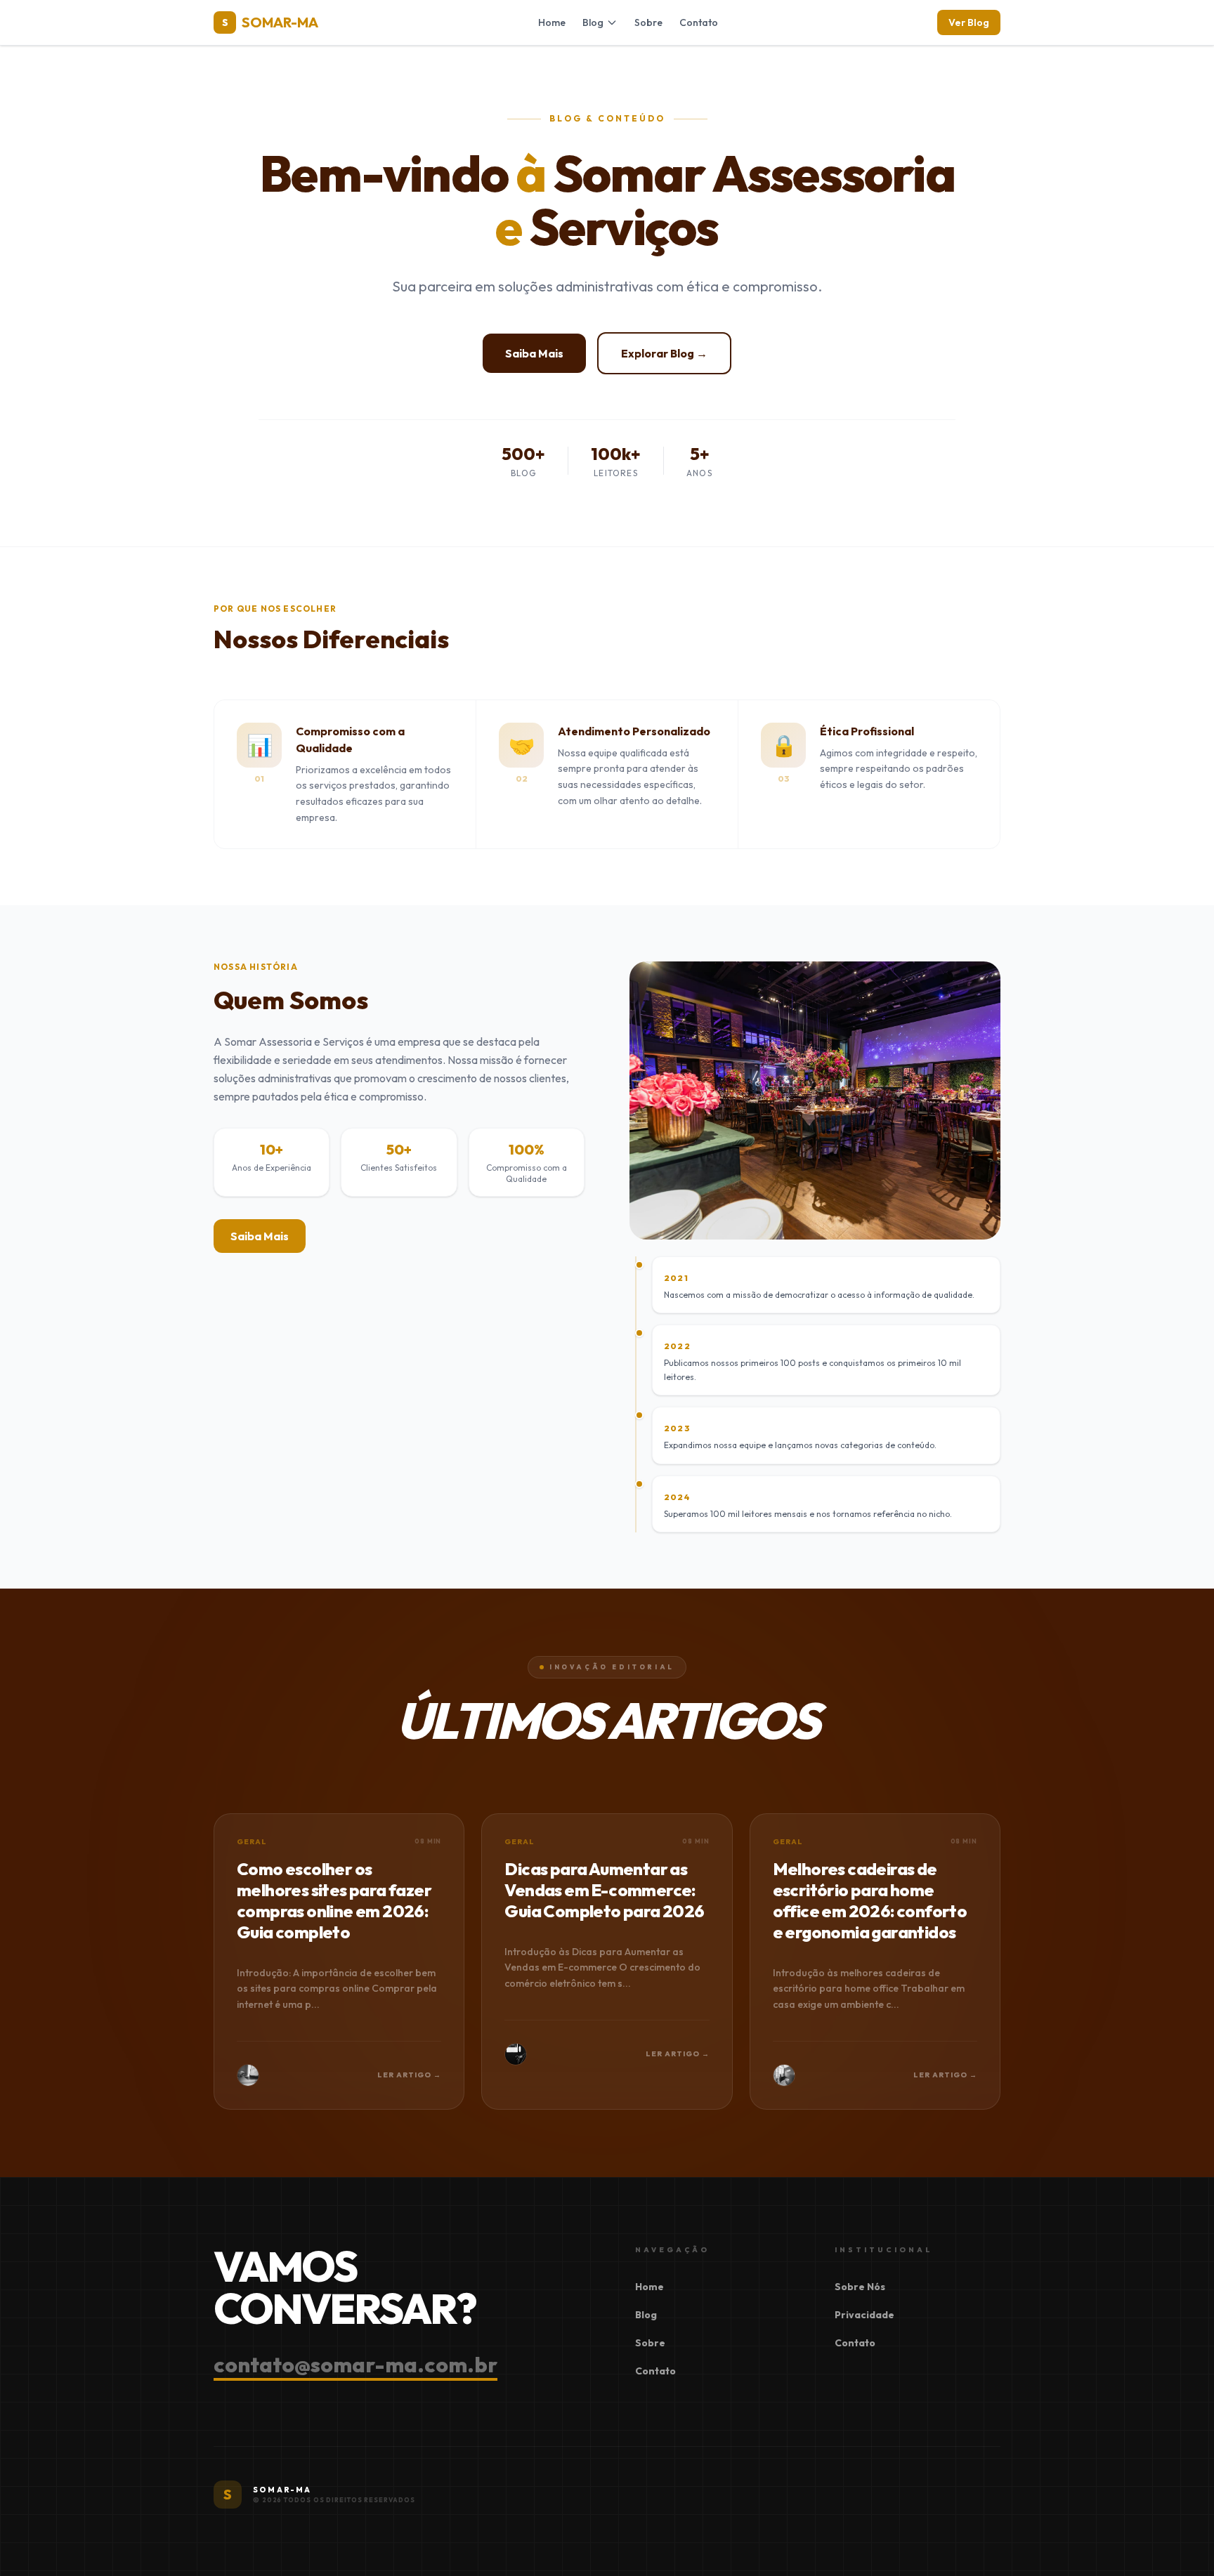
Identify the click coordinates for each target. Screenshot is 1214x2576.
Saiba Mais (534, 353)
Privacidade (864, 2315)
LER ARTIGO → (409, 2075)
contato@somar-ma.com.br (355, 2365)
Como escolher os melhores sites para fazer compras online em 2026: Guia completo (334, 1900)
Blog (593, 22)
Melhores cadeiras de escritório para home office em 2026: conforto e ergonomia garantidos (870, 1900)
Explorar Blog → (664, 353)
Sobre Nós (860, 2287)
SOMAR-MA (270, 22)
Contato (699, 22)
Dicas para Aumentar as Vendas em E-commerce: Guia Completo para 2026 (604, 1890)
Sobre (648, 22)
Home (552, 22)
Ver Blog (969, 22)
